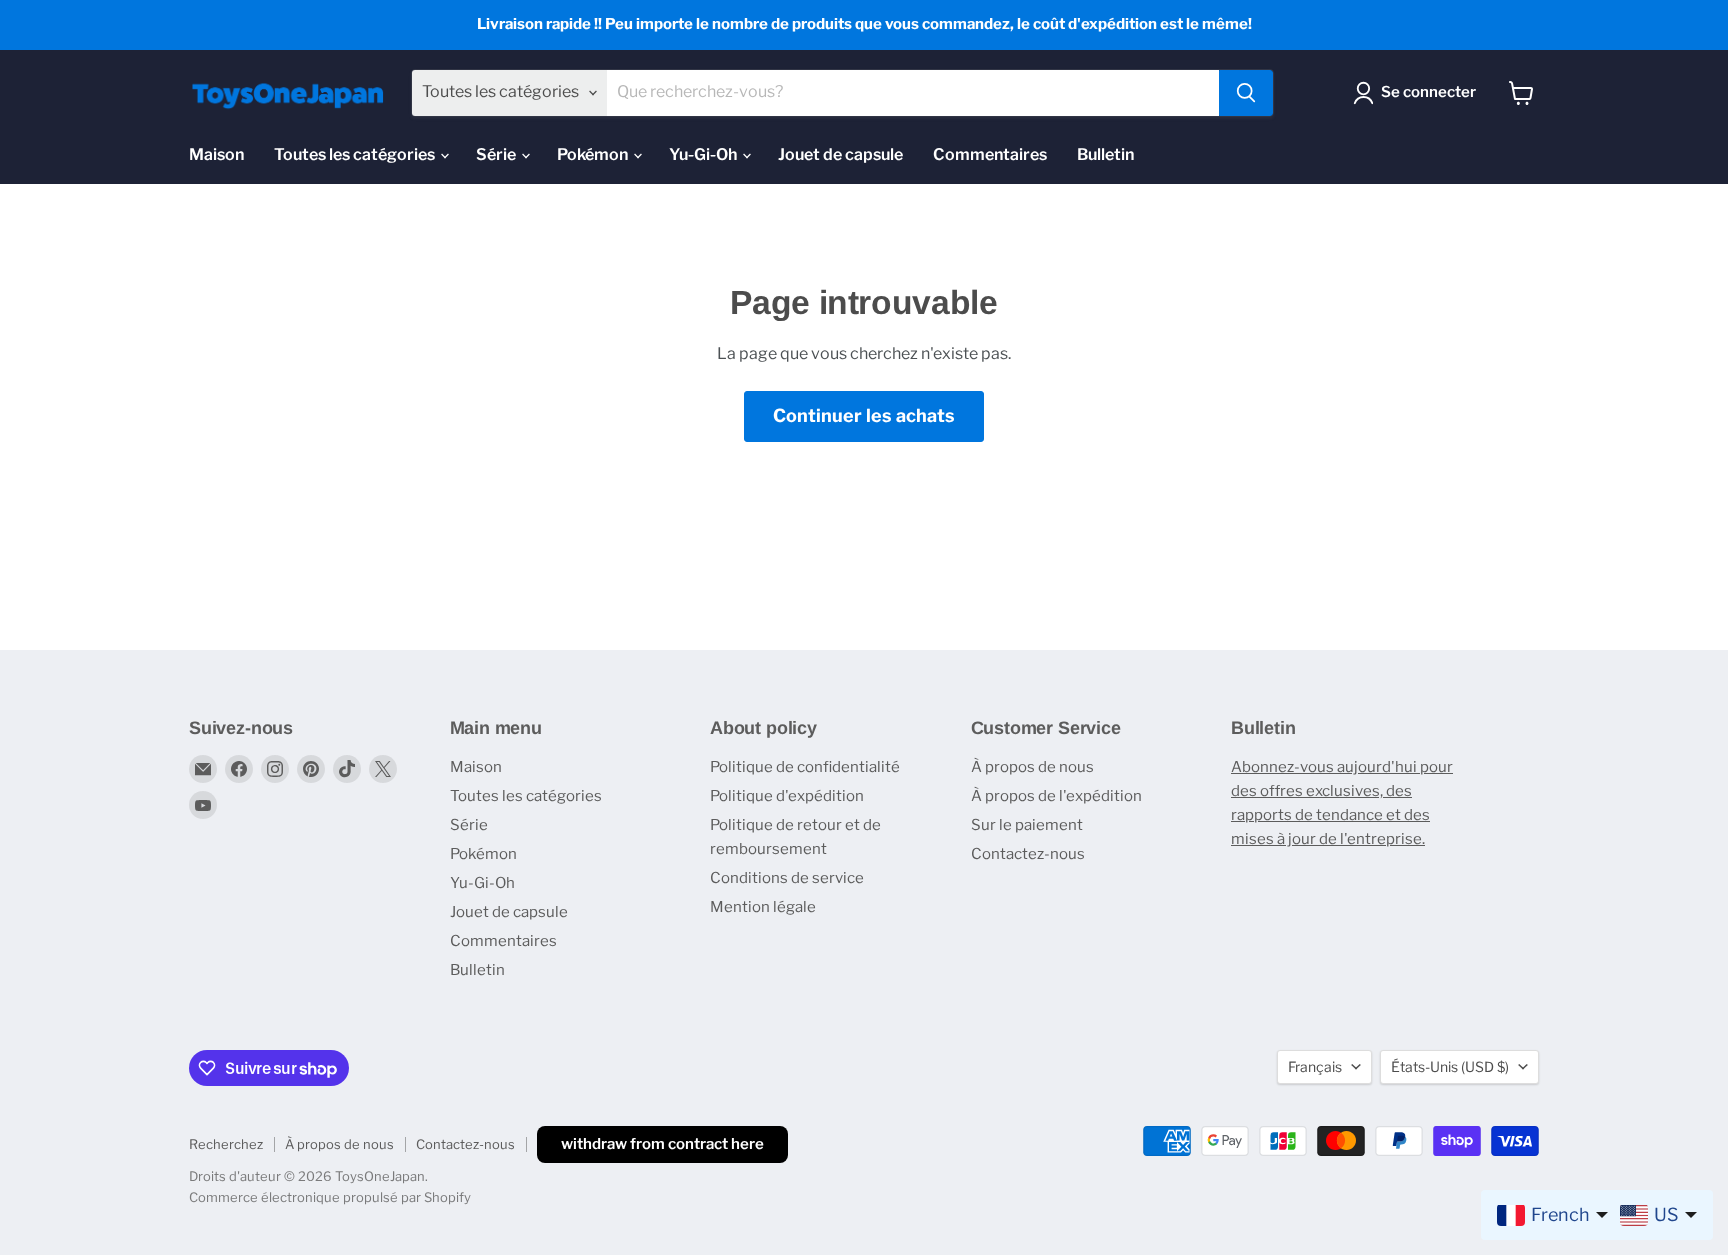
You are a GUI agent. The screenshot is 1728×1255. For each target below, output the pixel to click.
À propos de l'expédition (1056, 796)
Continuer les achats (864, 415)
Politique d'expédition (787, 796)
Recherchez (226, 1144)
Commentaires (990, 154)
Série (497, 154)
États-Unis (1450, 1066)
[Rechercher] (1246, 93)
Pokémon (594, 154)
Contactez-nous (1028, 854)
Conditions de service (787, 878)
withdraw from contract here (662, 1144)
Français (1315, 1066)
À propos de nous (1032, 767)
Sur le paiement (1027, 825)
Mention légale (763, 907)
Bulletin (1105, 154)
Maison (216, 154)
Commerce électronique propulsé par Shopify (330, 1197)
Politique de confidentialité (805, 767)
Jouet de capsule (840, 154)
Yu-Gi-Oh (704, 154)
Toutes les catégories (356, 154)
